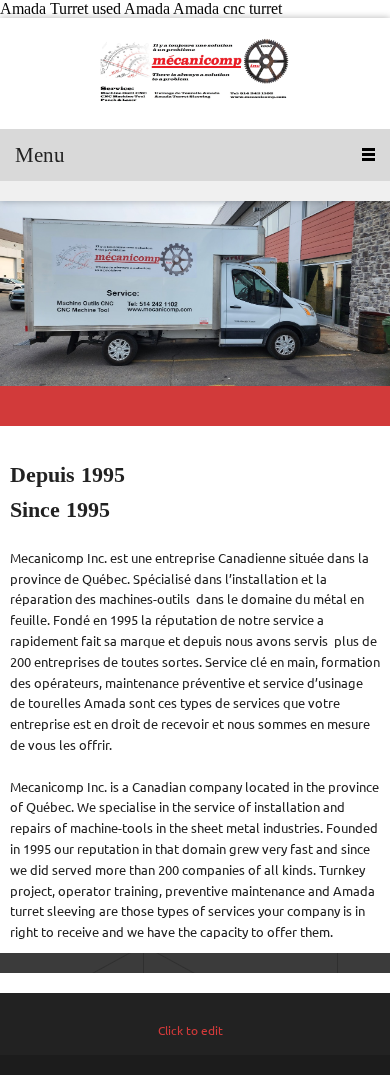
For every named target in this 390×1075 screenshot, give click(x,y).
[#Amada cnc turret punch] (195, 73)
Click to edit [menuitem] (190, 1030)
